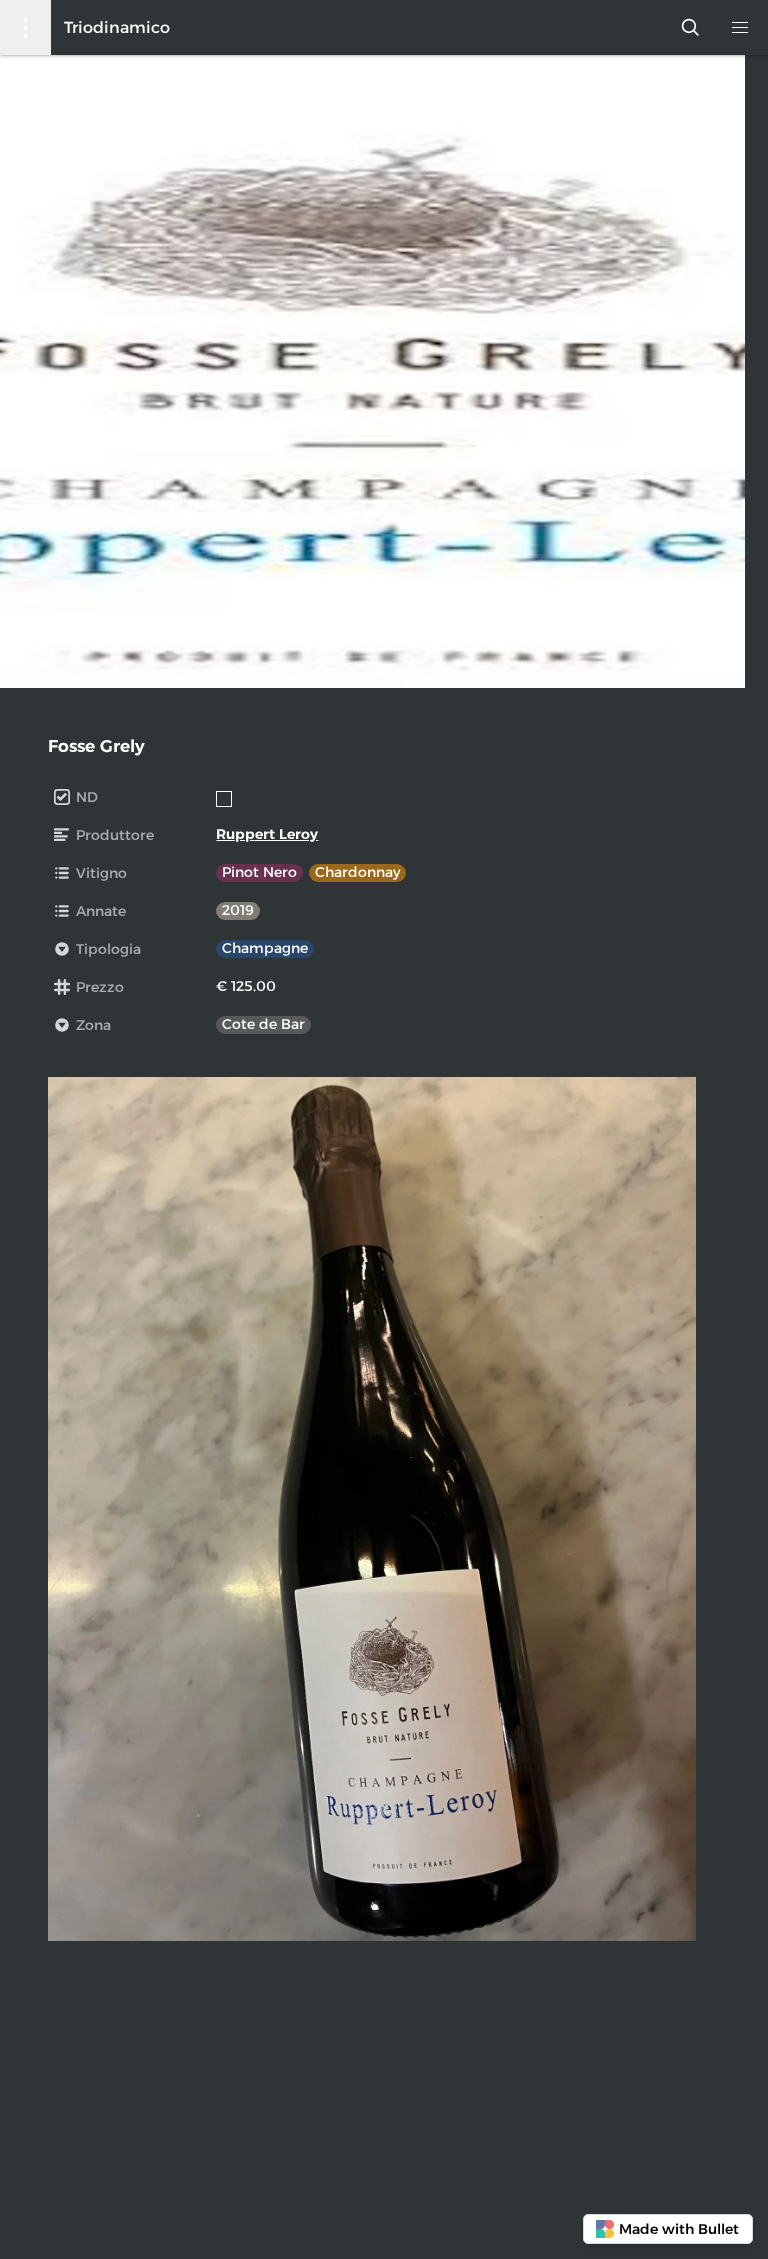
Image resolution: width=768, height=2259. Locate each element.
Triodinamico (117, 27)
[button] (740, 27)
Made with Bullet (679, 2229)
